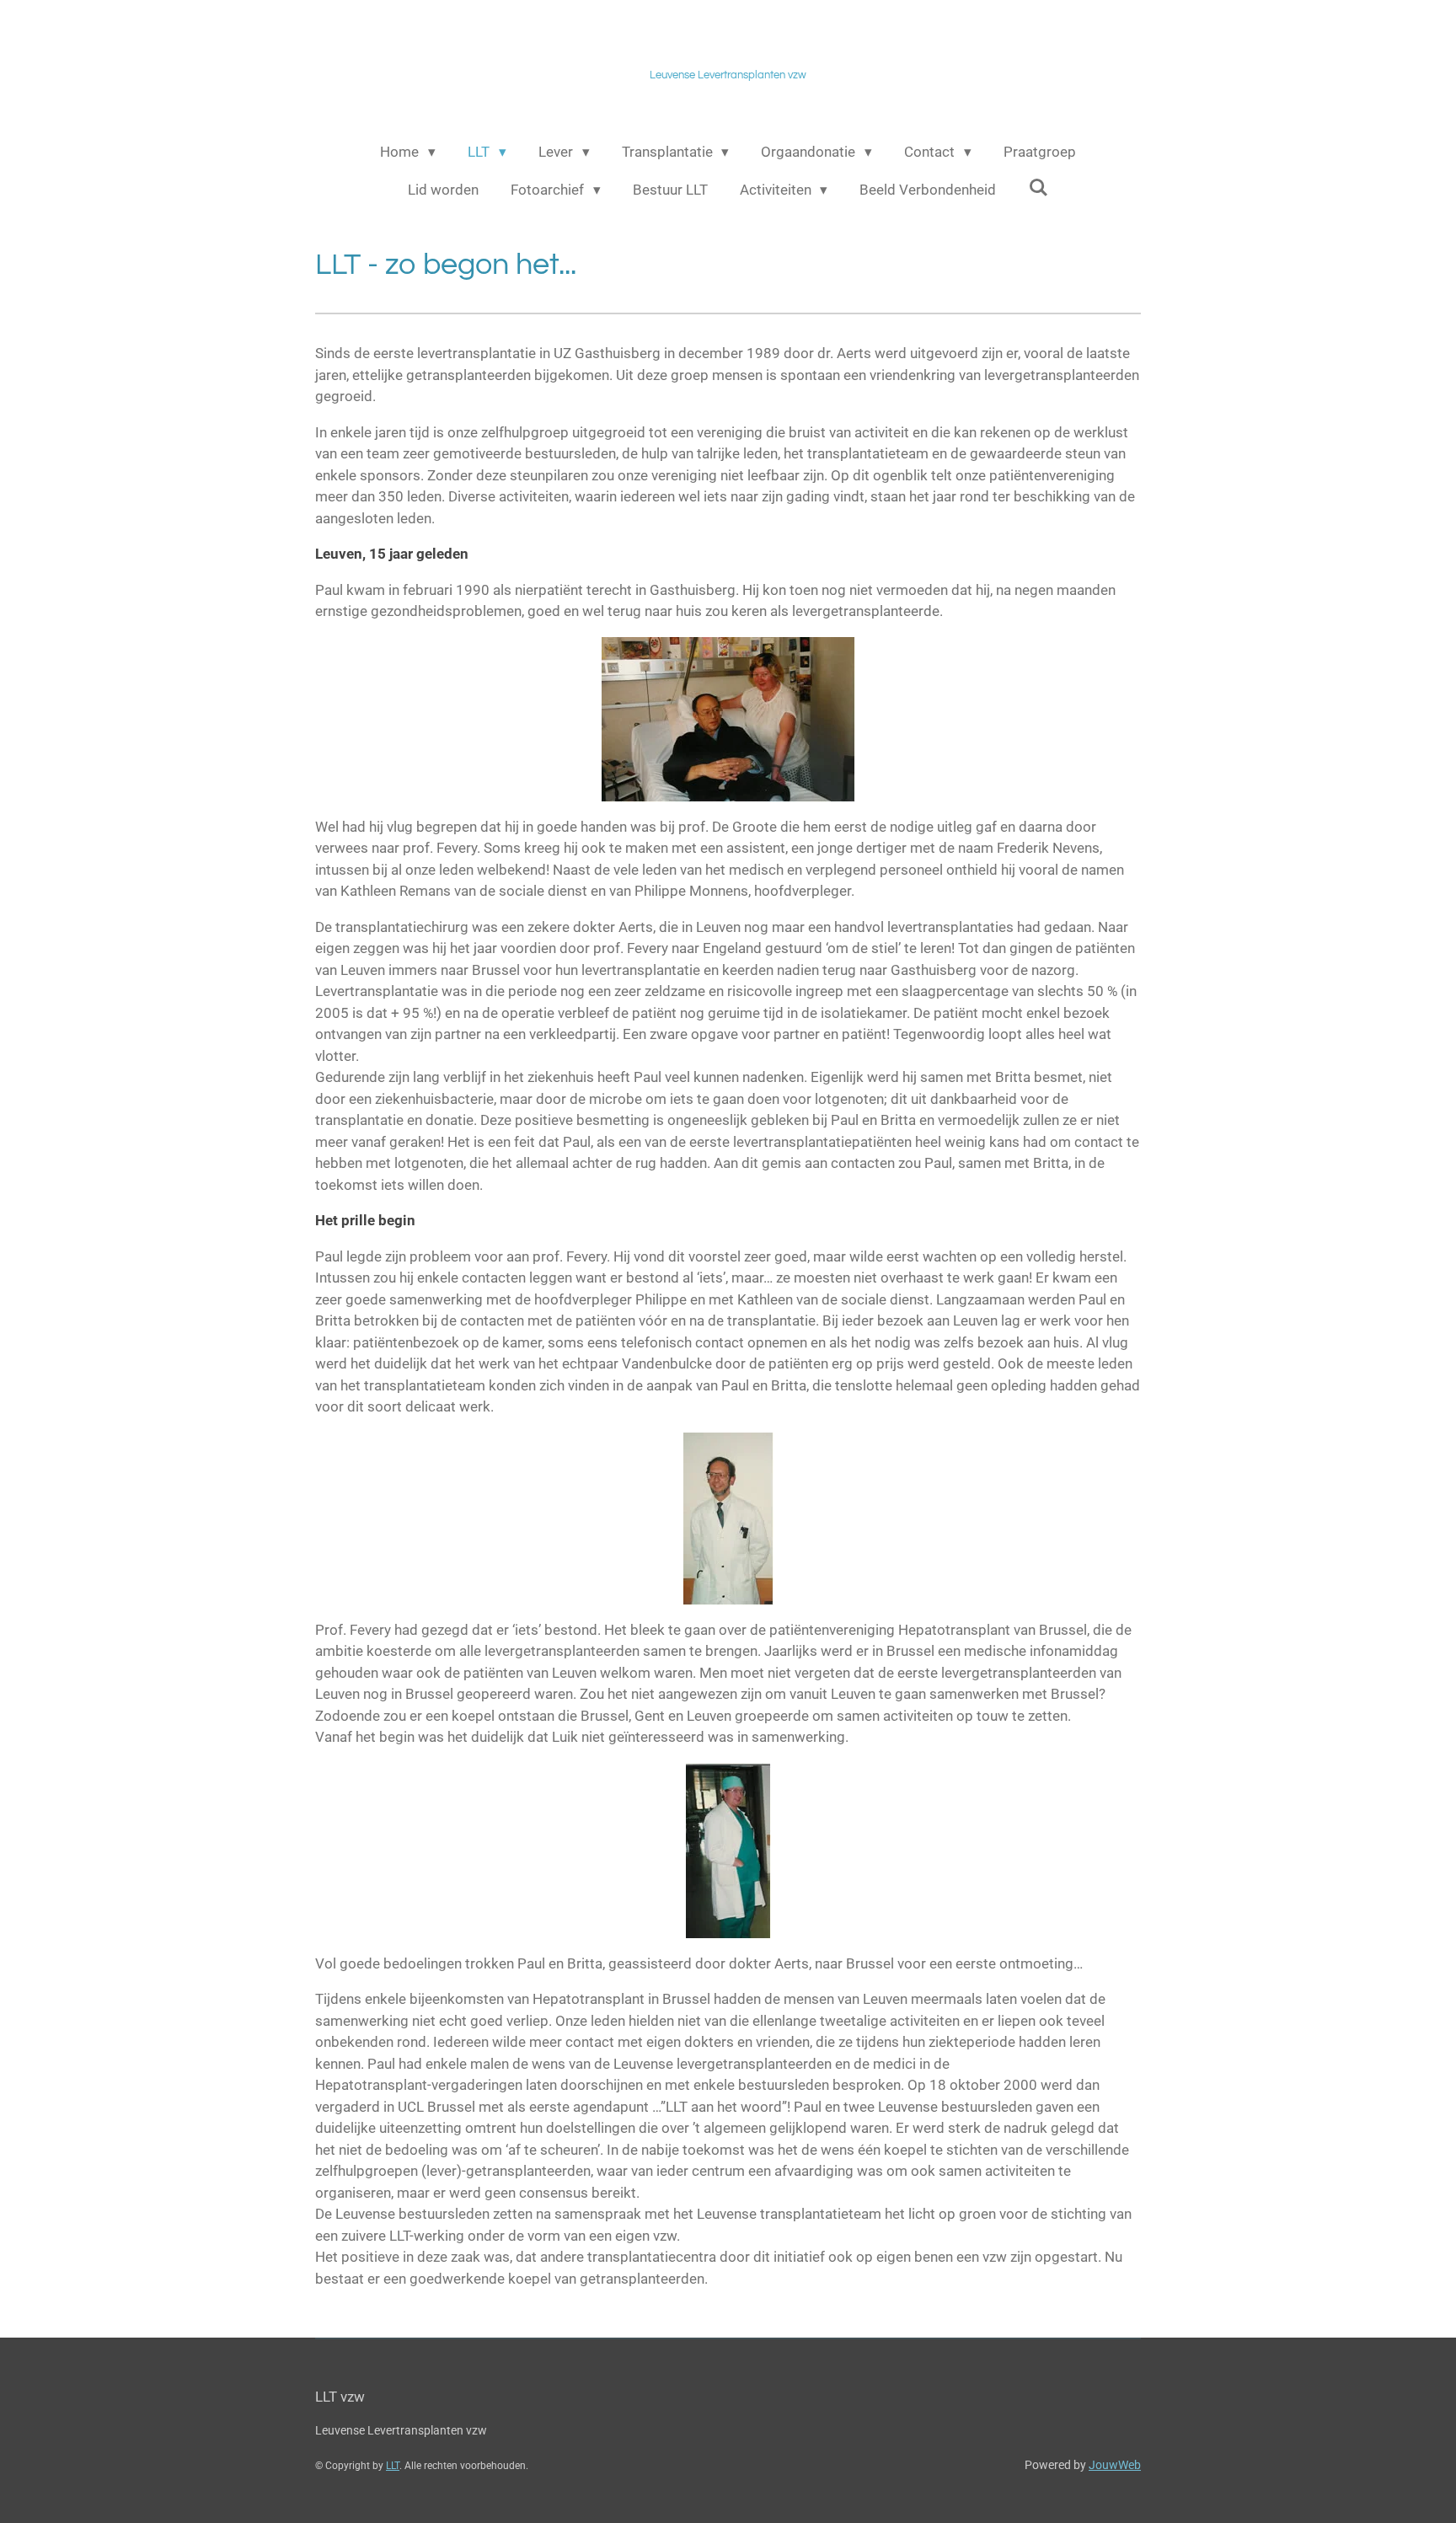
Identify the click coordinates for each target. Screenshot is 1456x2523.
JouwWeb (1115, 2465)
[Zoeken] (1038, 188)
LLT (393, 2466)
